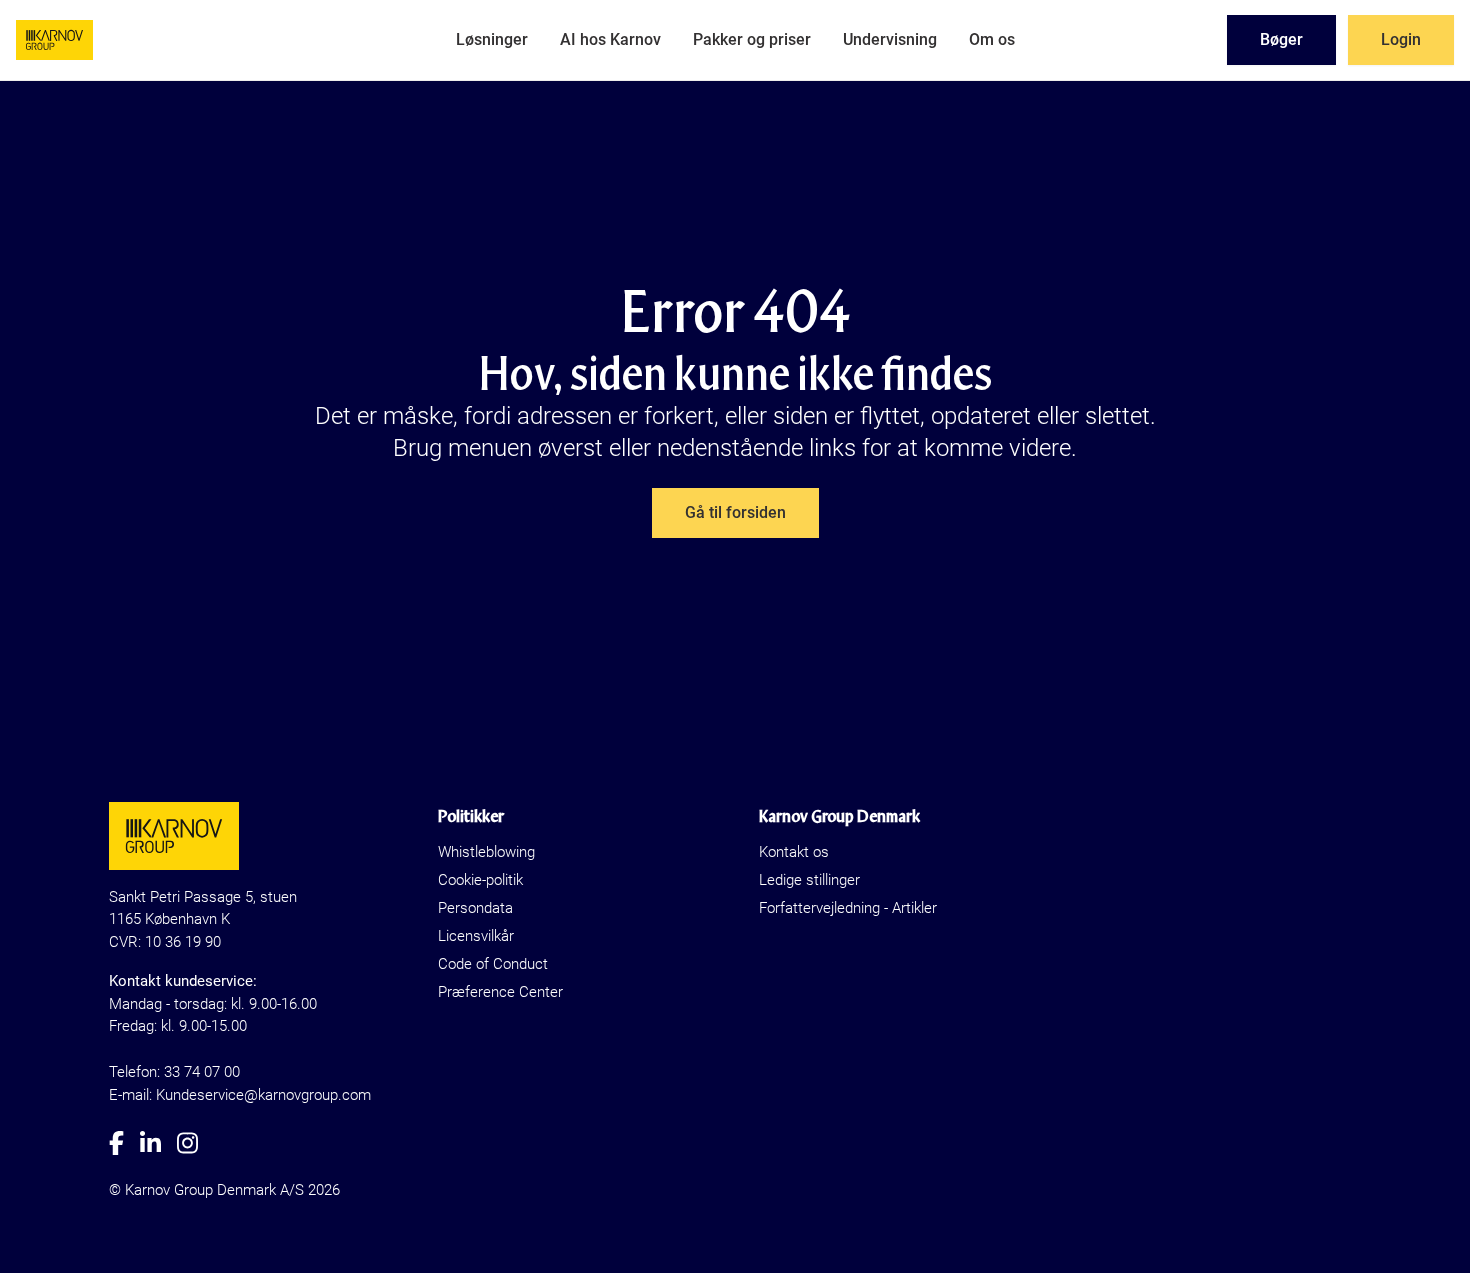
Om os (992, 39)
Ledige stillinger (809, 880)
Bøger (1281, 39)
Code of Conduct (493, 964)
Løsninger (492, 39)
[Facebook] (124, 1143)
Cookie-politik (480, 880)
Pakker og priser (752, 39)
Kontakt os (794, 852)
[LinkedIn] (158, 1143)
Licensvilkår (476, 936)
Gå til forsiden (735, 512)
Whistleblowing (486, 852)
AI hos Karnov (610, 39)
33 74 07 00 (202, 1072)
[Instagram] (195, 1143)
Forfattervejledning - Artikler (848, 908)
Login (1401, 39)
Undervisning (890, 39)
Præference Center (500, 992)
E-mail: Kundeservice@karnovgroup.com (240, 1095)
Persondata (475, 908)
